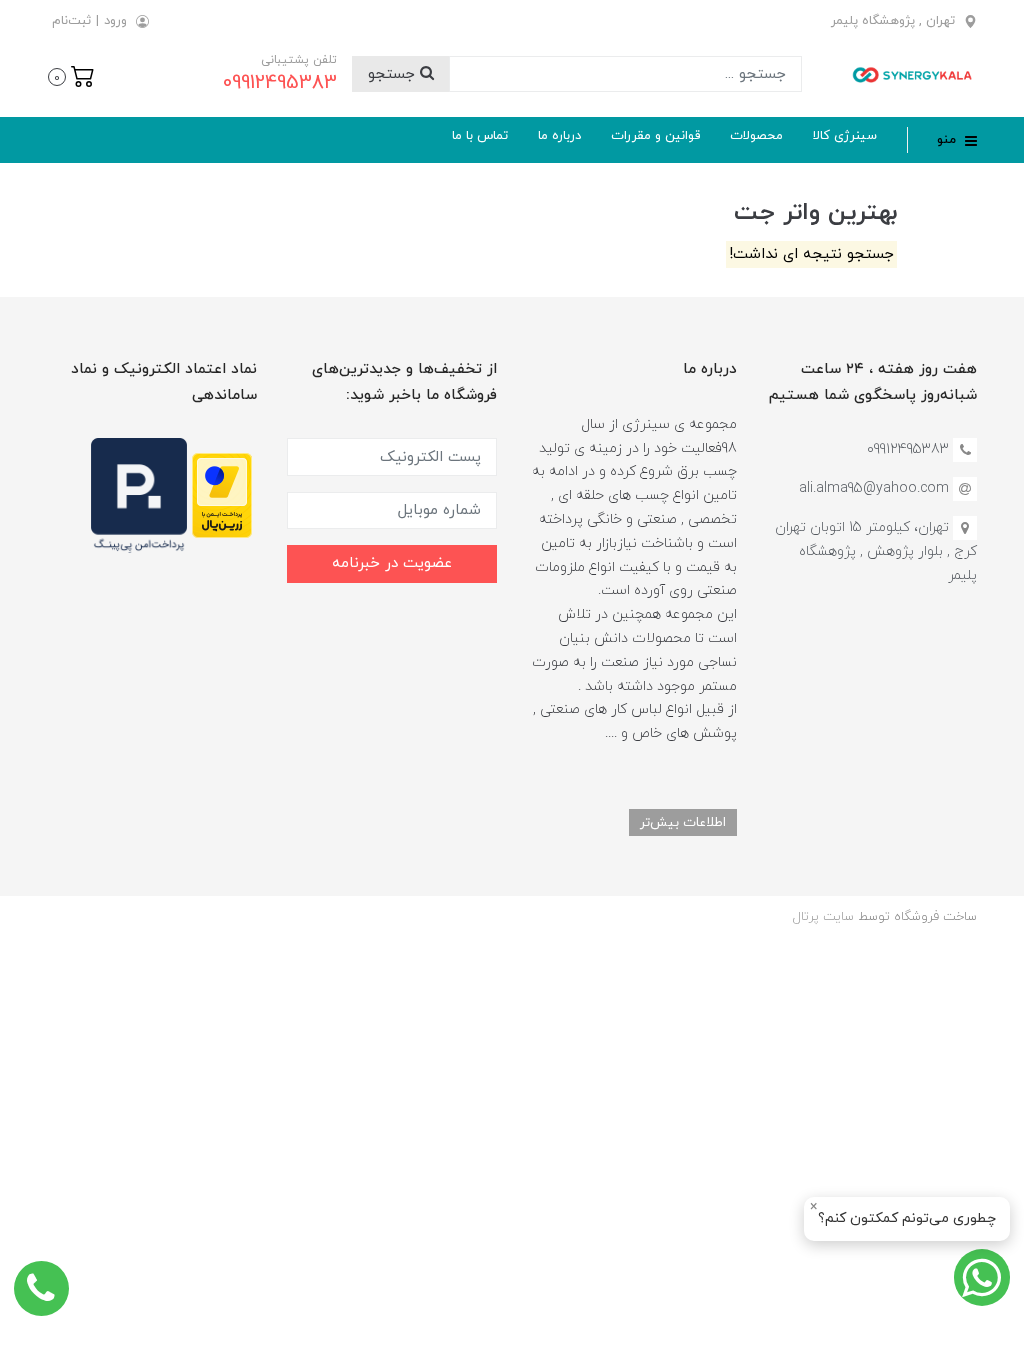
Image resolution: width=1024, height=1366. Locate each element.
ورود (115, 21)
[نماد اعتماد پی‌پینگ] (139, 494)
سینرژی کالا (845, 136)
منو (948, 140)
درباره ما (559, 136)
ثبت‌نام (71, 21)
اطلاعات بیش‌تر (683, 822)
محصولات (756, 136)
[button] (71, 75)
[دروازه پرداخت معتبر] (222, 494)
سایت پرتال (823, 917)
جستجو (394, 74)
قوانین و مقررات (655, 136)
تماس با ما (480, 136)
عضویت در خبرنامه (392, 563)
